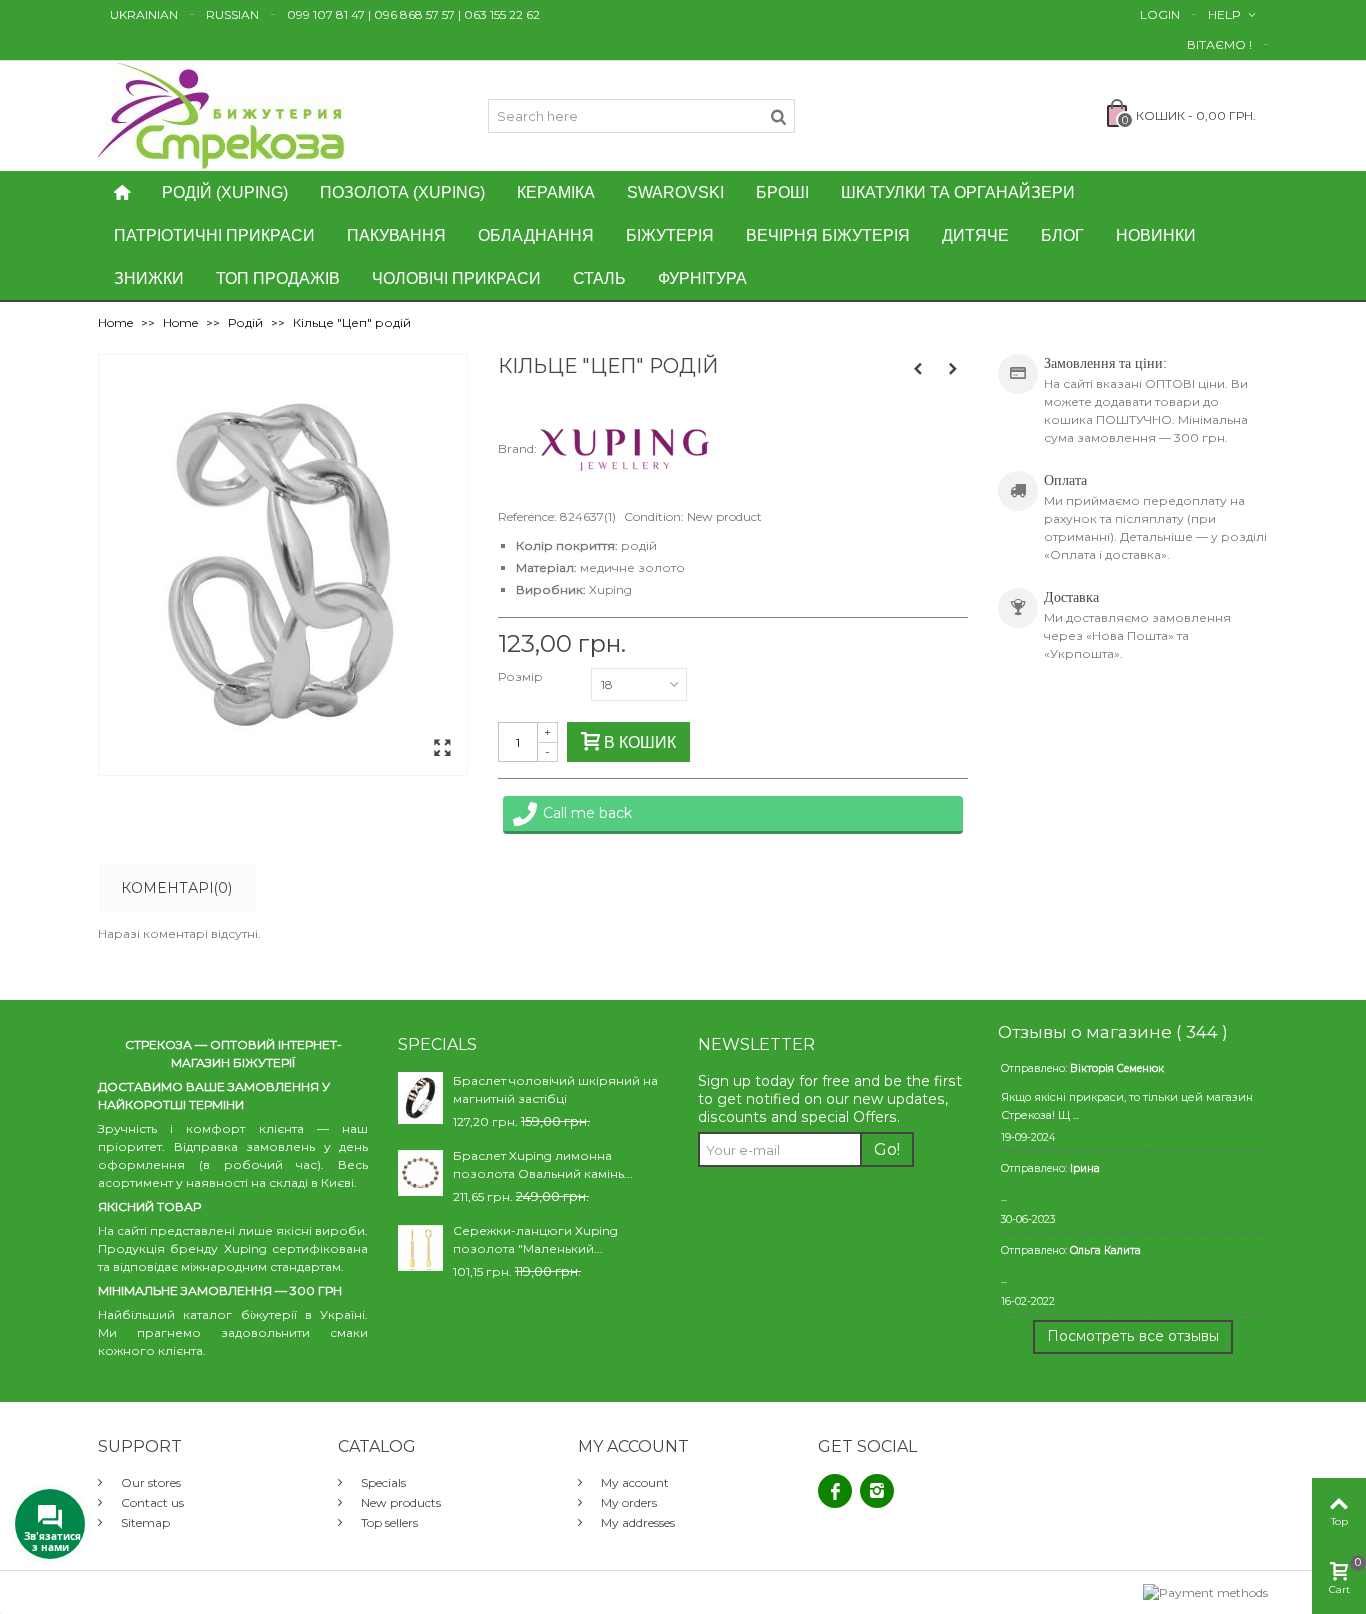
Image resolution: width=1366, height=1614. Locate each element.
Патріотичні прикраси (214, 235)
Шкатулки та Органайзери (958, 192)
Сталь (599, 278)
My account (633, 1482)
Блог (1062, 235)
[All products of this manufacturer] (624, 448)
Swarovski (675, 192)
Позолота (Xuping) (402, 192)
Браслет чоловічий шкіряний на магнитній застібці (555, 1089)
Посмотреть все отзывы (1133, 1336)
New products (399, 1502)
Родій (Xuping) (225, 192)
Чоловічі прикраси (456, 278)
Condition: (654, 516)
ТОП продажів (278, 278)
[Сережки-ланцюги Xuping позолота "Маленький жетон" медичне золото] (420, 1246)
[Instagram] (877, 1491)
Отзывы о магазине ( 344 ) (1113, 1032)
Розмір (522, 676)
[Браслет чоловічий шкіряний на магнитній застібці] (420, 1096)
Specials (382, 1482)
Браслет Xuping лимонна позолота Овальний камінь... (543, 1164)
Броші (782, 192)
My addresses (636, 1522)
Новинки (1156, 235)
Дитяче (975, 235)
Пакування (396, 235)
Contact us (151, 1502)
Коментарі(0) (176, 888)
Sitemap (144, 1522)
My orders (627, 1502)
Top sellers (388, 1522)
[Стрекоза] (221, 114)
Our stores (149, 1482)
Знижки (149, 278)
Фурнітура (702, 278)
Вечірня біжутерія (828, 235)
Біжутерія (670, 235)
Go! (887, 1149)
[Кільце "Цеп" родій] (442, 749)
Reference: (527, 516)
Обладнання (536, 235)
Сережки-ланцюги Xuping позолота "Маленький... (535, 1239)
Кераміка (556, 192)
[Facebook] (835, 1491)
